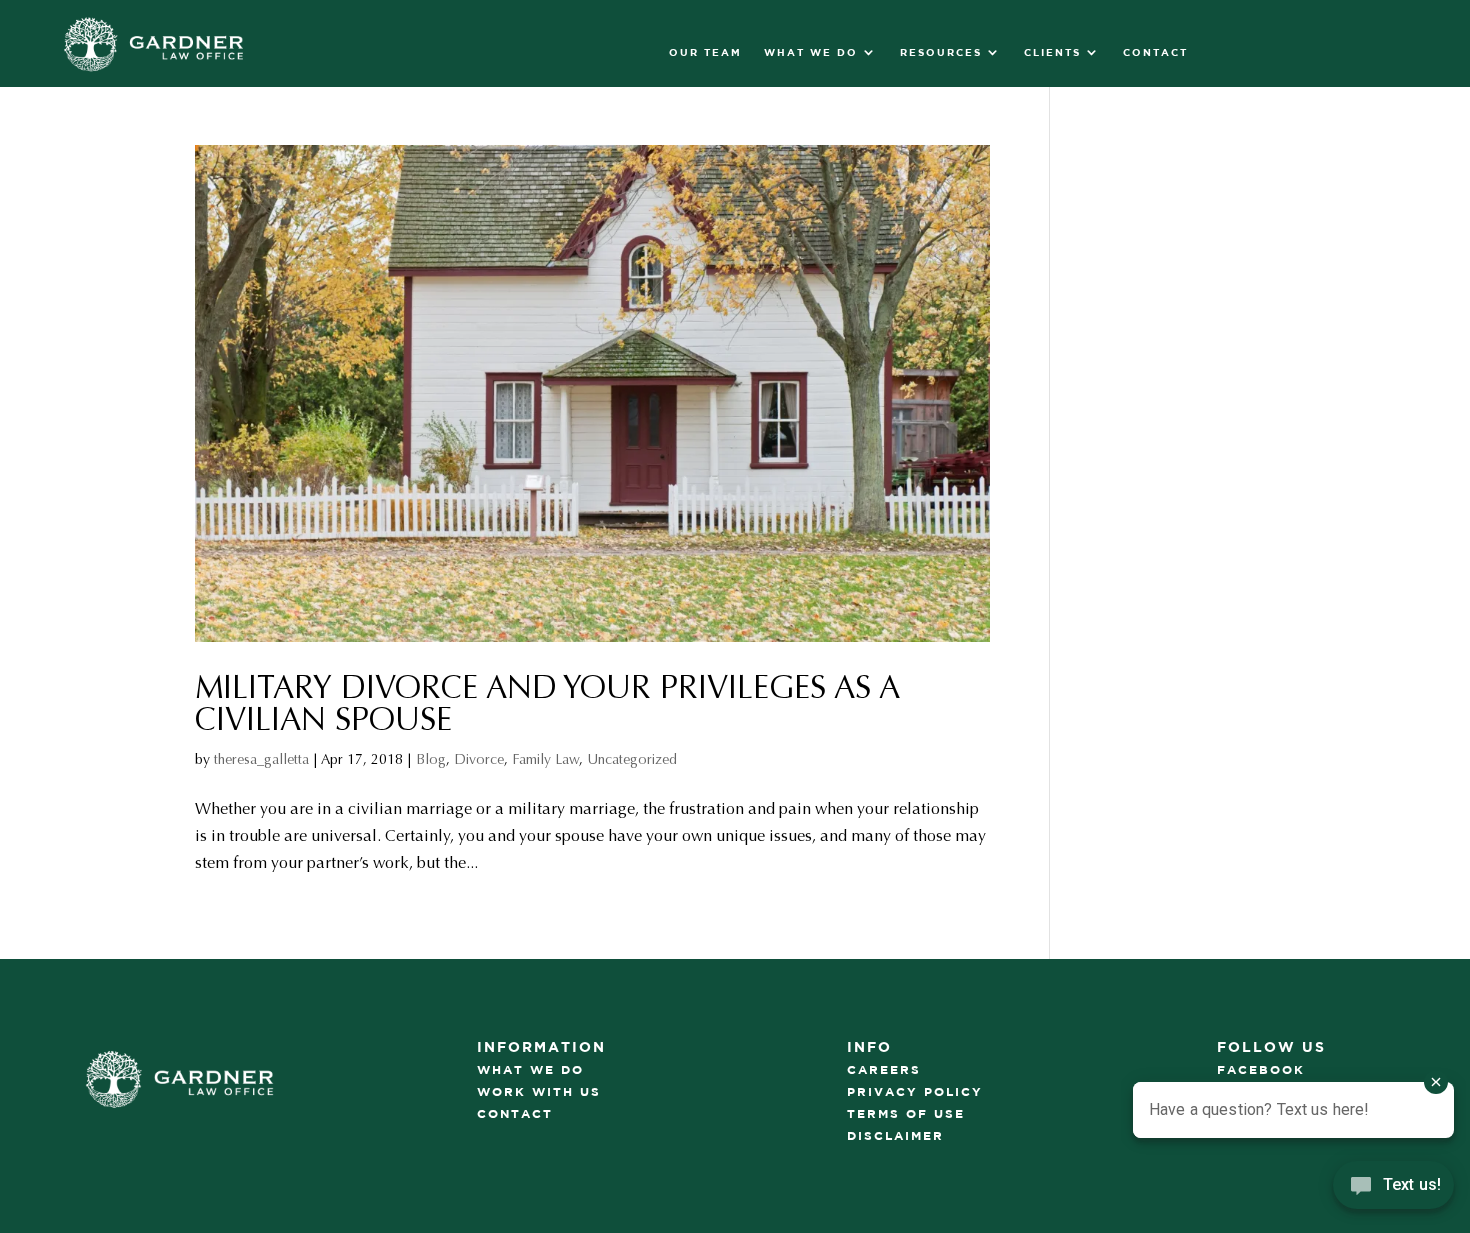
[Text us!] (1393, 1191)
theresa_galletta (261, 759)
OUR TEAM (705, 52)
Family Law (545, 759)
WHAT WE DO (811, 52)
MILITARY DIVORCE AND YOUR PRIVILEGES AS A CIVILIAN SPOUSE (547, 704)
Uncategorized (632, 759)
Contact (1155, 52)
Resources (941, 52)
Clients (1052, 52)
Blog (431, 759)
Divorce (479, 759)
